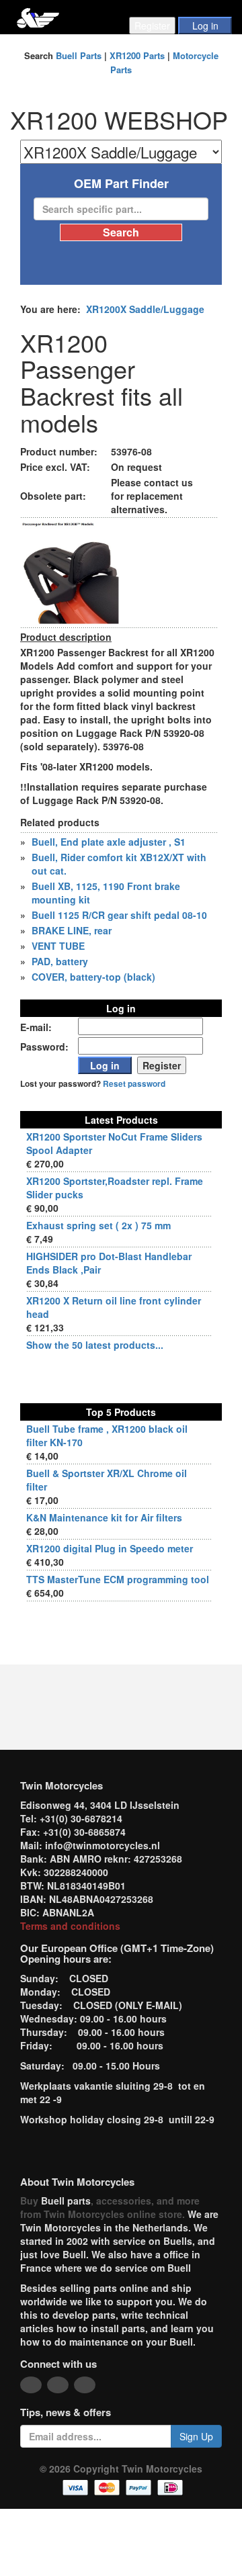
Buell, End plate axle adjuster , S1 (109, 842)
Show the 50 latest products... (95, 1345)
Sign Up (196, 2436)
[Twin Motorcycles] (38, 16)
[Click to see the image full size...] (71, 572)
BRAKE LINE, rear (72, 930)
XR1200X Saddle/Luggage (145, 309)
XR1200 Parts (137, 55)
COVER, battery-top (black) (93, 977)
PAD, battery (60, 961)
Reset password (134, 1084)
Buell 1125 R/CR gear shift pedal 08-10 (119, 915)
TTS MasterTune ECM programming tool (118, 1579)
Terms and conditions (70, 1926)
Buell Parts (79, 55)
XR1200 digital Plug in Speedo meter (110, 1548)
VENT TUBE (58, 946)
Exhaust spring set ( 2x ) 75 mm (98, 1225)
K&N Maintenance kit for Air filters (104, 1517)
